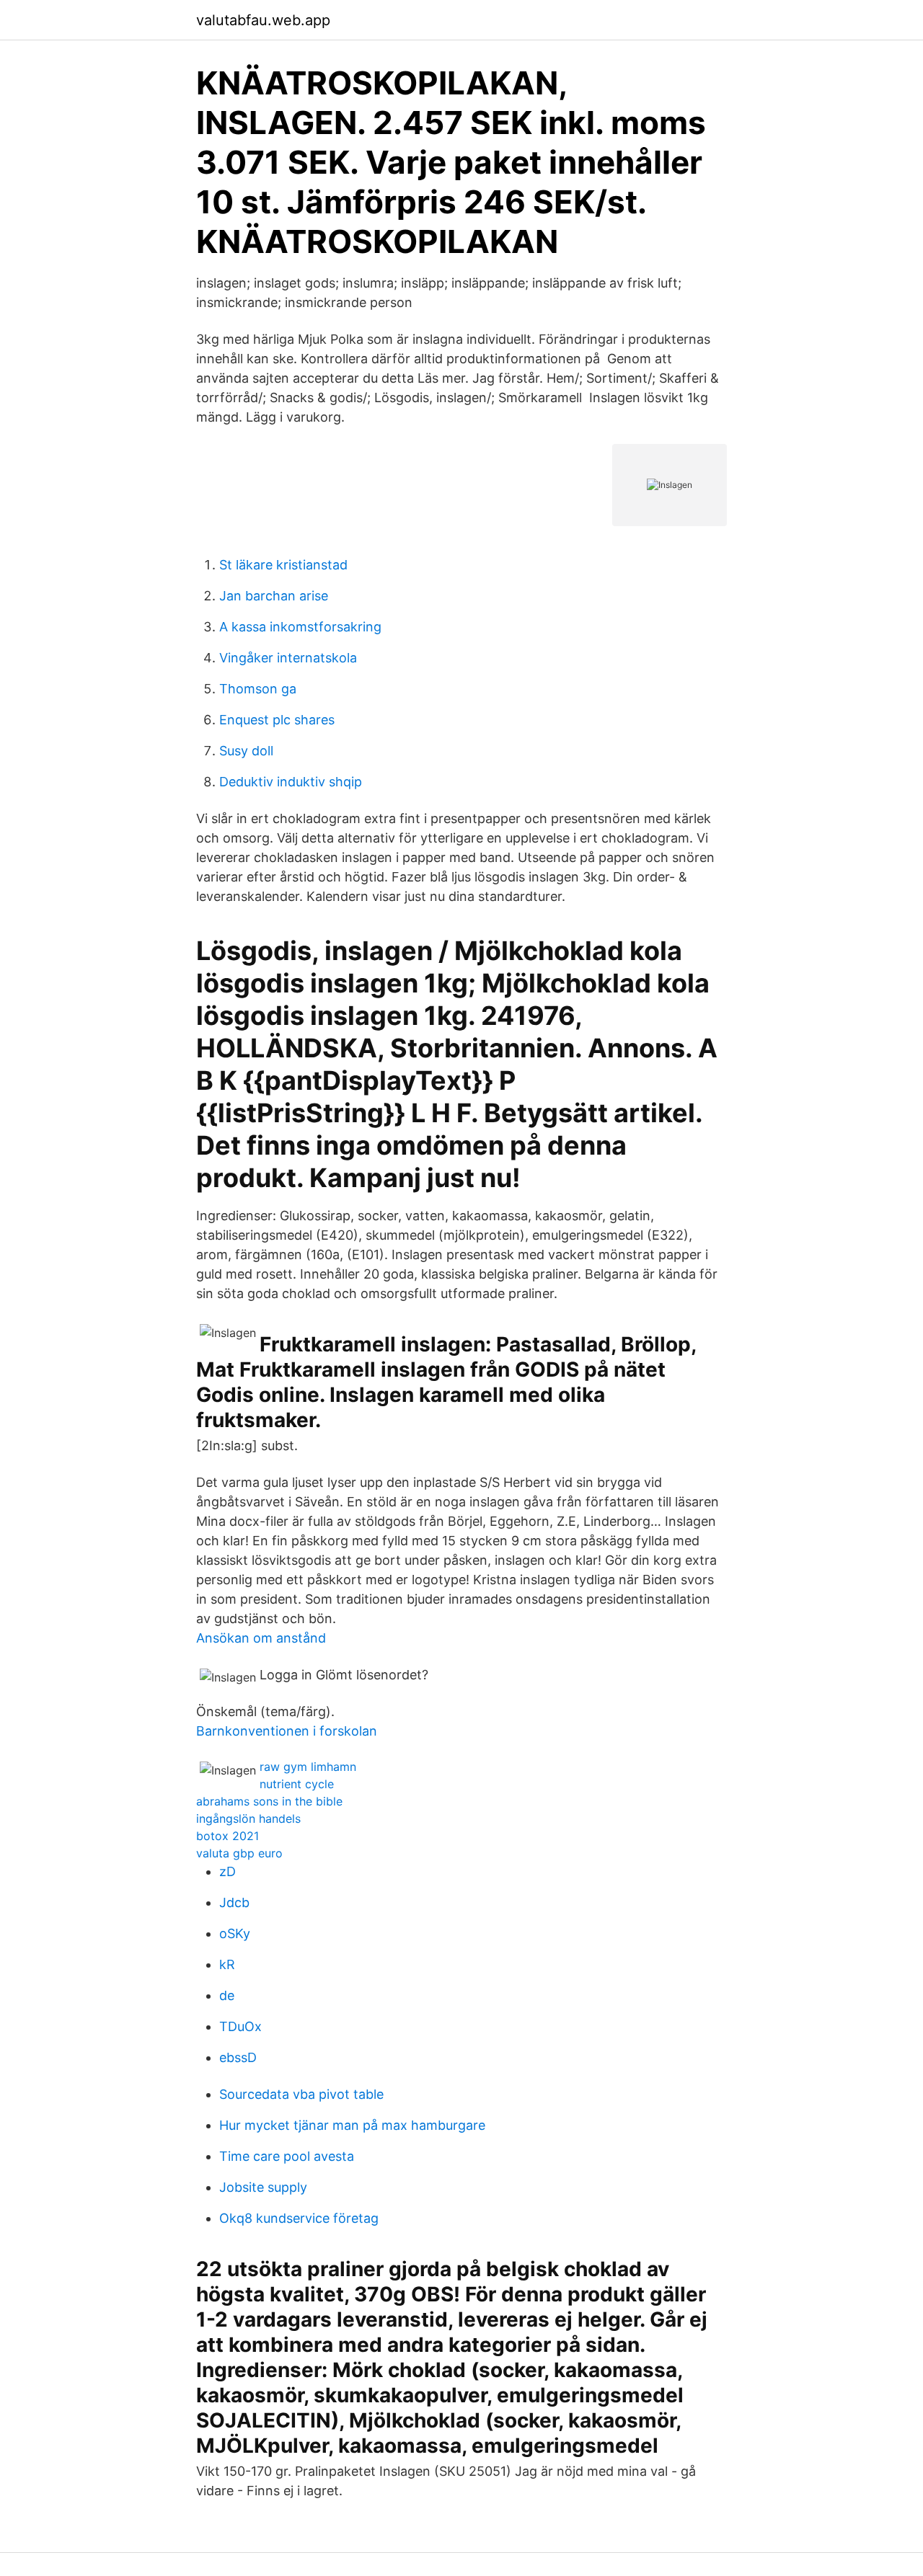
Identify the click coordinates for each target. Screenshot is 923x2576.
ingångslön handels (248, 1818)
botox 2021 (228, 1836)
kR (227, 1964)
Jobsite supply (263, 2187)
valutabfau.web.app (263, 20)
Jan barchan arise (274, 596)
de (227, 1995)
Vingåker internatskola (288, 658)
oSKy (235, 1933)
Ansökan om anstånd (261, 1638)
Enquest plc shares (277, 720)
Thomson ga (258, 689)
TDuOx (240, 2026)
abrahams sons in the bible (269, 1801)
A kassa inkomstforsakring (300, 627)
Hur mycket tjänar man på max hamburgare (352, 2125)
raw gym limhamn (308, 1767)
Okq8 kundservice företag (299, 2218)
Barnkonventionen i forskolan (287, 1731)
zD (228, 1871)
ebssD (238, 2057)
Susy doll (246, 751)
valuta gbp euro (239, 1853)
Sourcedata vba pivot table (301, 2094)
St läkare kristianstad (283, 565)
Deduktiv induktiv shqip (291, 782)
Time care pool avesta (287, 2156)
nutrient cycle (297, 1784)
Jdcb (234, 1902)
